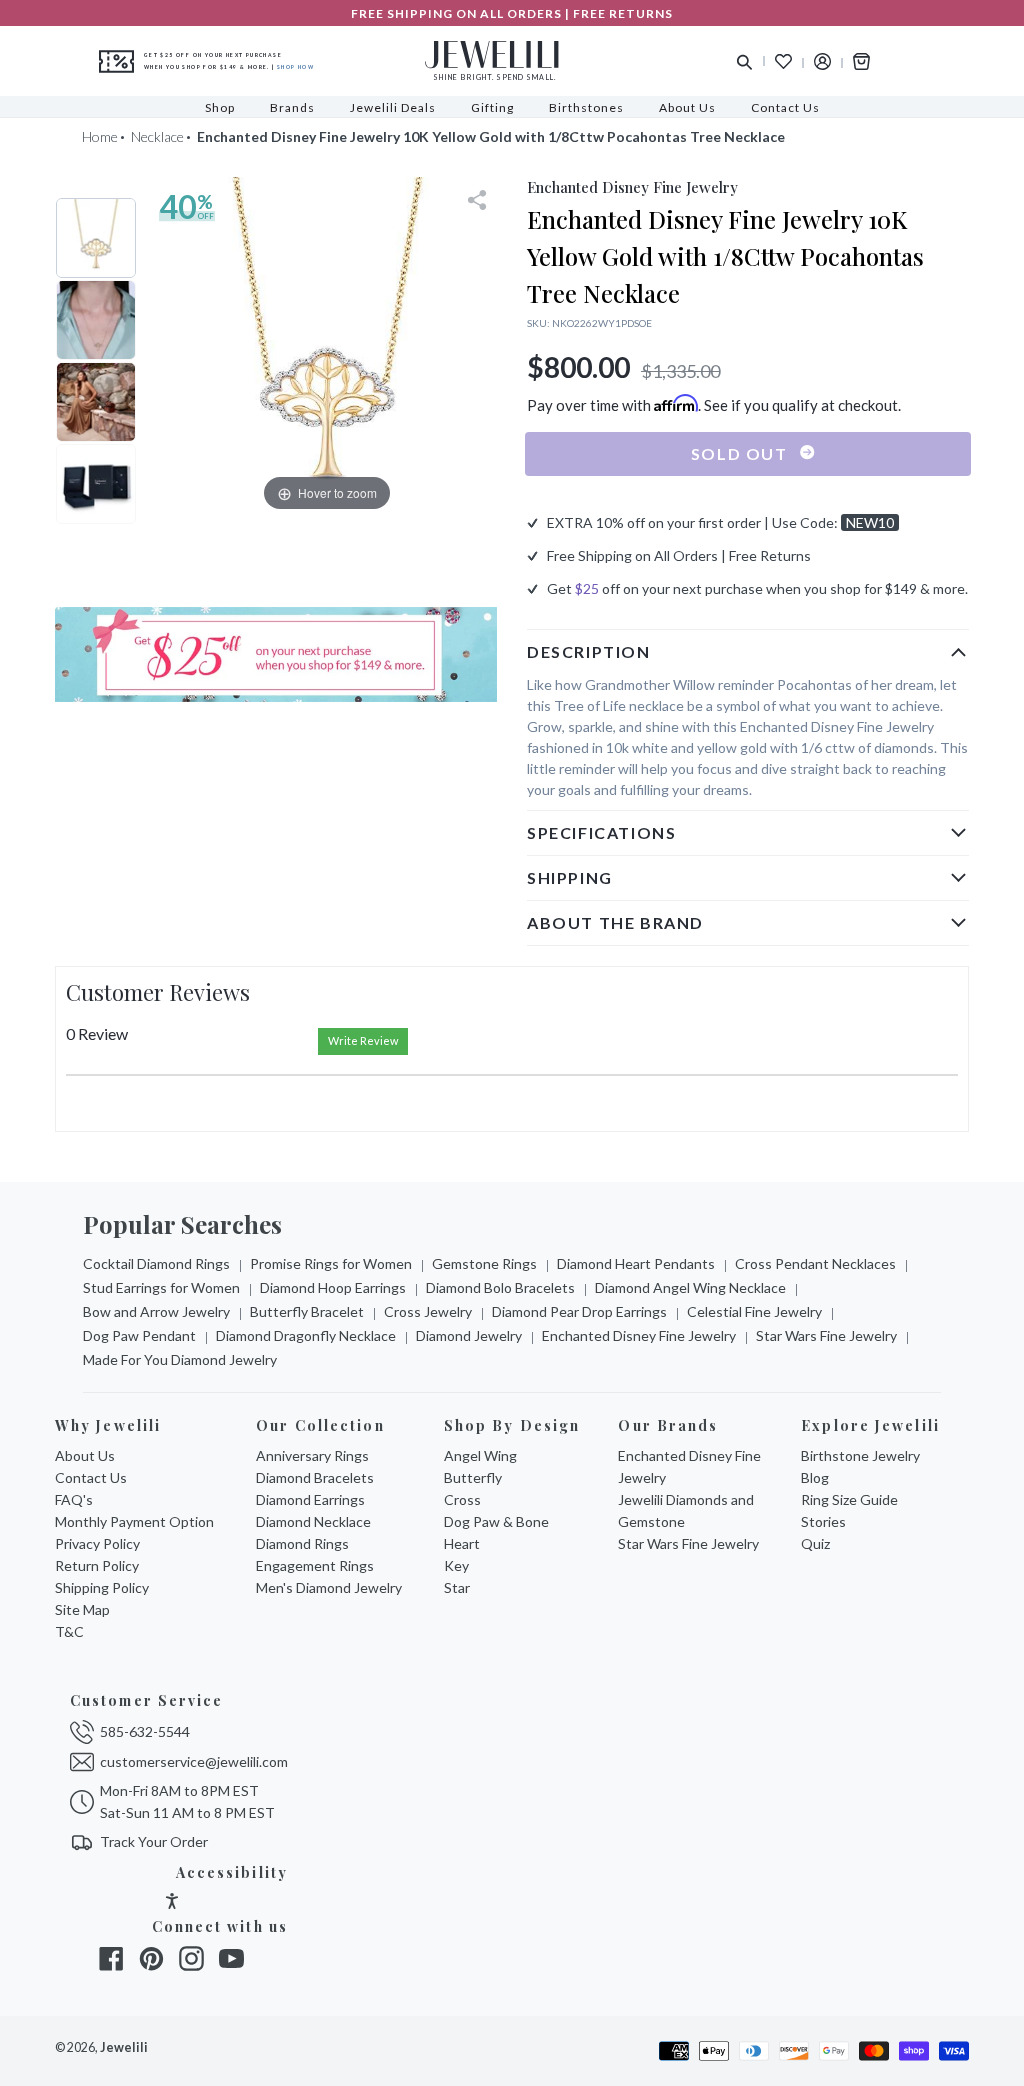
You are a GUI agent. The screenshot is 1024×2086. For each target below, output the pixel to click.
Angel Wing (480, 1455)
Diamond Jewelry (469, 1335)
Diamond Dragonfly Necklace (306, 1335)
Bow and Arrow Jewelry (156, 1311)
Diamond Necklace (313, 1521)
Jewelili (124, 2047)
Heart (462, 1543)
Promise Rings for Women (331, 1263)
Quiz (815, 1543)
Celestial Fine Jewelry (754, 1311)
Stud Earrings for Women (161, 1287)
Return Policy (97, 1565)
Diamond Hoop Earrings (333, 1287)
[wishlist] (783, 61)
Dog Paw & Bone (496, 1521)
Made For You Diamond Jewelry (180, 1359)
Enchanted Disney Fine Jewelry (639, 1335)
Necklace (157, 136)
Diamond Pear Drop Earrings (579, 1311)
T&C (69, 1631)
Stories (823, 1521)
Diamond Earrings (310, 1499)
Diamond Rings (302, 1543)
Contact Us (91, 1477)
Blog (815, 1477)
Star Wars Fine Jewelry (826, 1335)
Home (100, 136)
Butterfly (473, 1477)
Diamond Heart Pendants (636, 1263)
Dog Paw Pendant (139, 1335)
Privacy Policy (97, 1543)
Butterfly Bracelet (307, 1311)
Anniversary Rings (312, 1455)
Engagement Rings (315, 1565)
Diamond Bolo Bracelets (500, 1287)
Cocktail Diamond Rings (156, 1263)
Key (456, 1565)
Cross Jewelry (428, 1311)
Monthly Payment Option (134, 1521)
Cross (462, 1499)
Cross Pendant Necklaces (815, 1263)
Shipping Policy (102, 1587)
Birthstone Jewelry (860, 1455)
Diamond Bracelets (315, 1477)
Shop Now (295, 67)
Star (457, 1587)
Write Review (363, 1040)
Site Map (82, 1609)
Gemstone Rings (484, 1263)
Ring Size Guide (849, 1499)
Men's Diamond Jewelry (329, 1587)
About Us (85, 1455)
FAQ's (74, 1499)
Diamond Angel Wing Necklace (690, 1287)
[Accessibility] (172, 1903)
